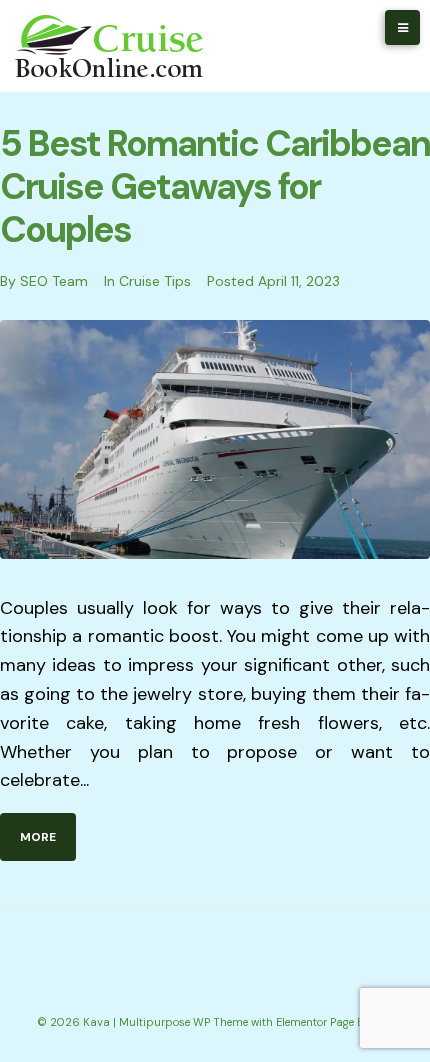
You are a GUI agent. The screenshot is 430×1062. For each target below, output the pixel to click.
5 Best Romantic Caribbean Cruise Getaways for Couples (215, 186)
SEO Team (54, 281)
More (38, 837)
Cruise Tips (155, 281)
